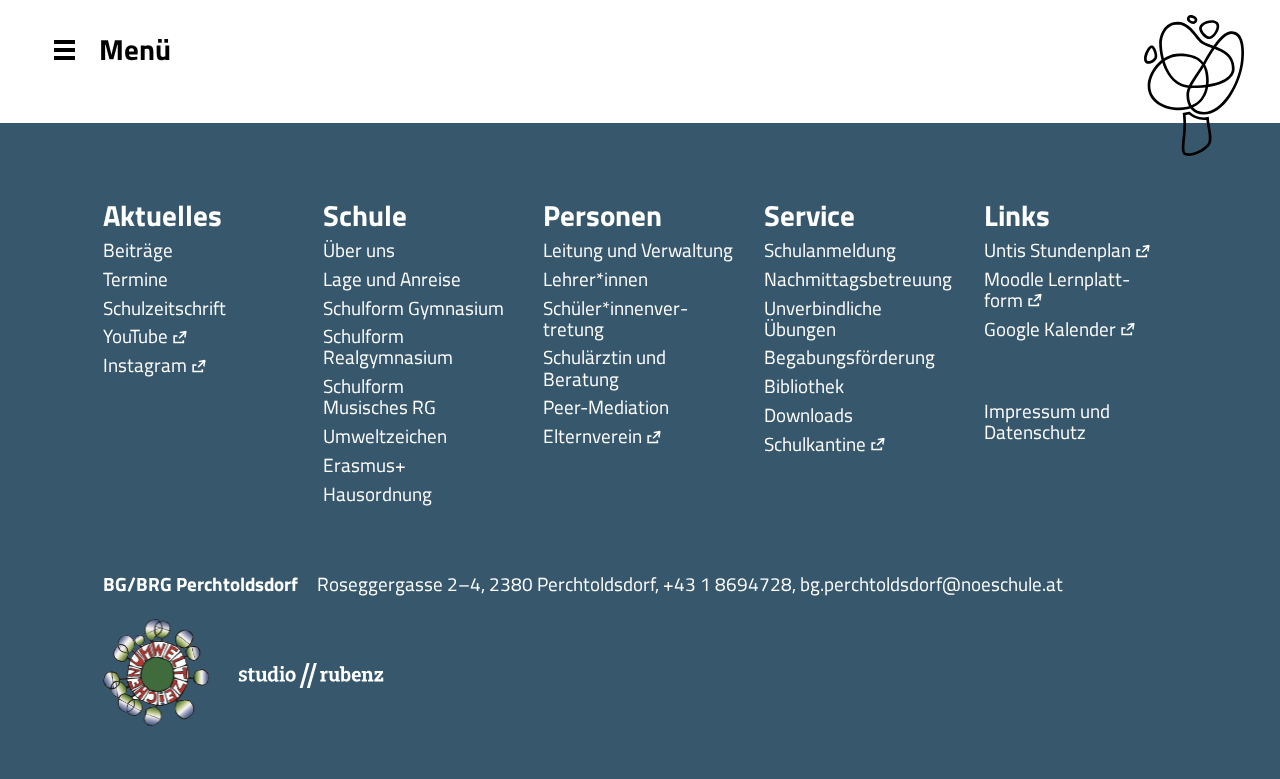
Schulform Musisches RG (379, 398)
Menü (135, 47)
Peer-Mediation (606, 408)
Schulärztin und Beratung (604, 369)
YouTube (135, 337)
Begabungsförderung (849, 358)
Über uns (359, 251)
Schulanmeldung (830, 251)
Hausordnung (377, 495)
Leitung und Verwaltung (638, 251)
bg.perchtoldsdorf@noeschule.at (931, 583)
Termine (135, 280)
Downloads (808, 416)
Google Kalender (1050, 330)
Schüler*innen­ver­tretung (615, 320)
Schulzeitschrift (164, 309)
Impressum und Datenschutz (1047, 423)
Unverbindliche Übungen (823, 320)
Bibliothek (804, 387)
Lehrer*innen (595, 280)
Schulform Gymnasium (413, 309)
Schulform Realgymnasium (388, 348)
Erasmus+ (364, 466)
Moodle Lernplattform (1057, 291)
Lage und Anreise (392, 280)
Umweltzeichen (385, 437)
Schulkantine (815, 445)
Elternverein (592, 437)
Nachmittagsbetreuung (858, 280)
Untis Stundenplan (1057, 251)
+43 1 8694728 (727, 583)
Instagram (145, 366)
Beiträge (138, 251)
